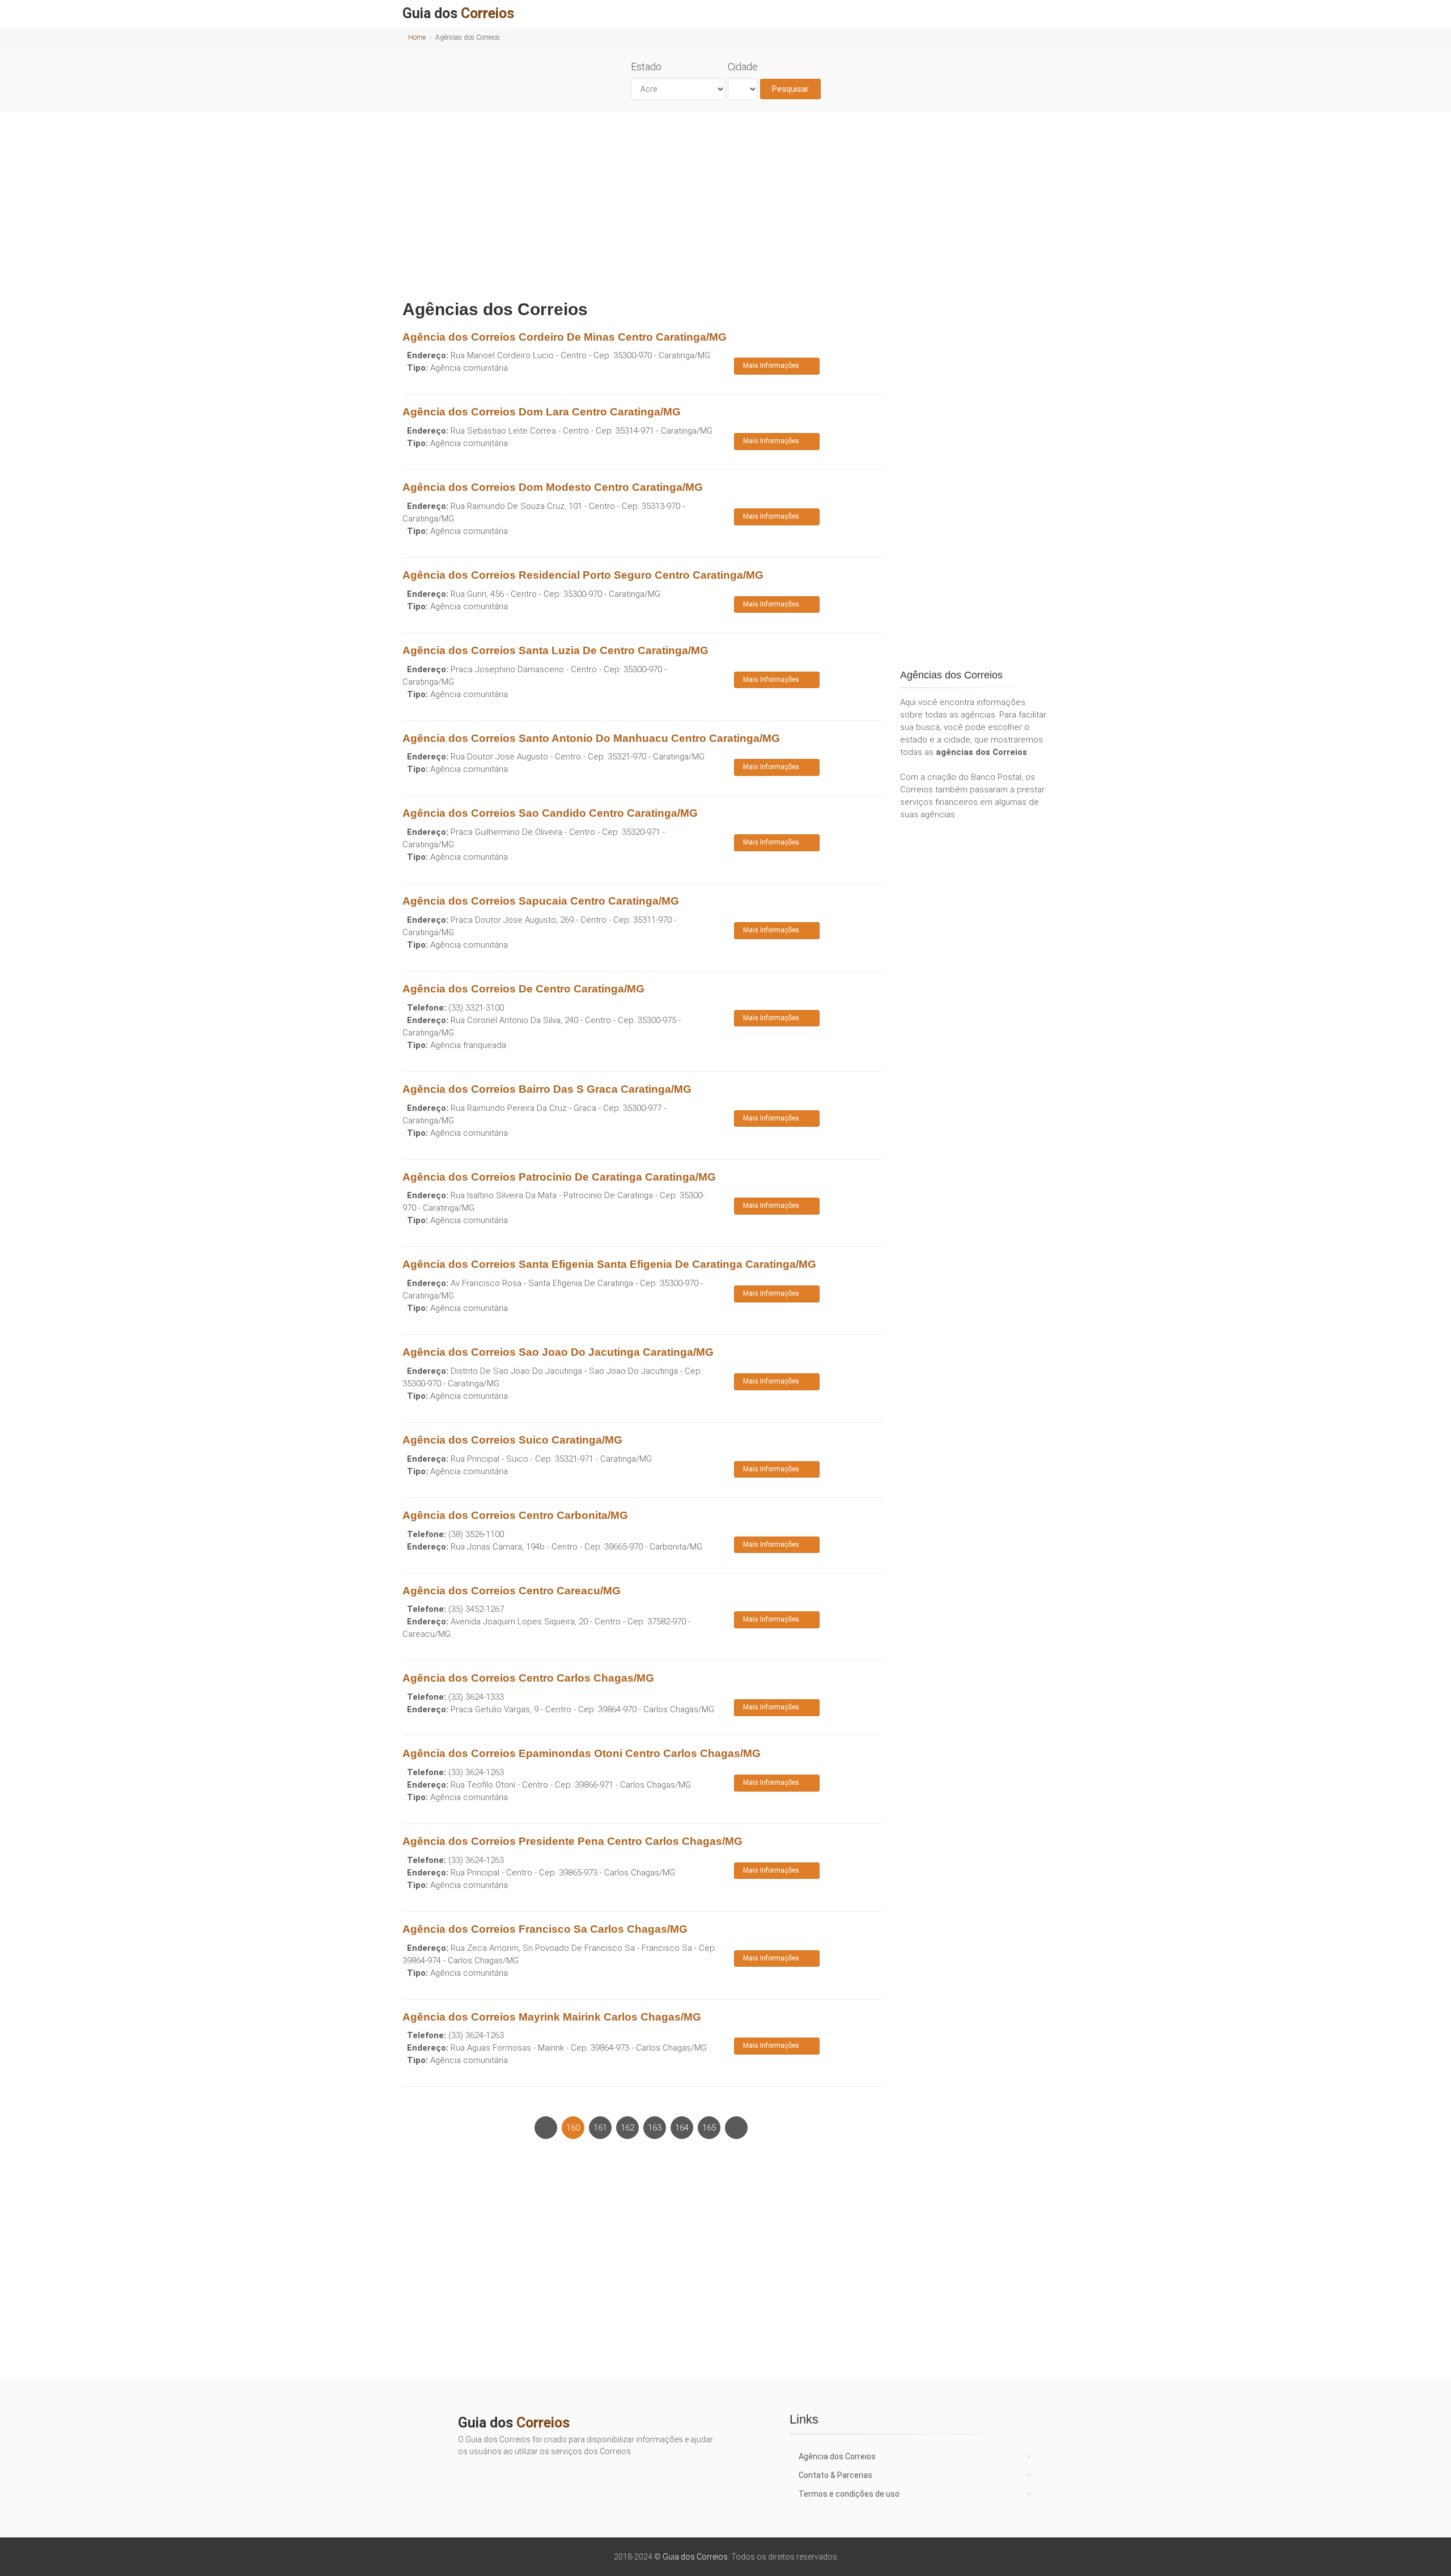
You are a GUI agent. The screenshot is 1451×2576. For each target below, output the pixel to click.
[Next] (736, 2128)
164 (682, 2128)
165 (709, 2128)
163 (655, 2128)
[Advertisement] (725, 203)
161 (600, 2128)
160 (573, 2128)
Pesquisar (790, 89)
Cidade (743, 67)
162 (627, 2128)
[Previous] (546, 2128)
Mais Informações (771, 366)
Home (417, 37)
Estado (646, 67)
